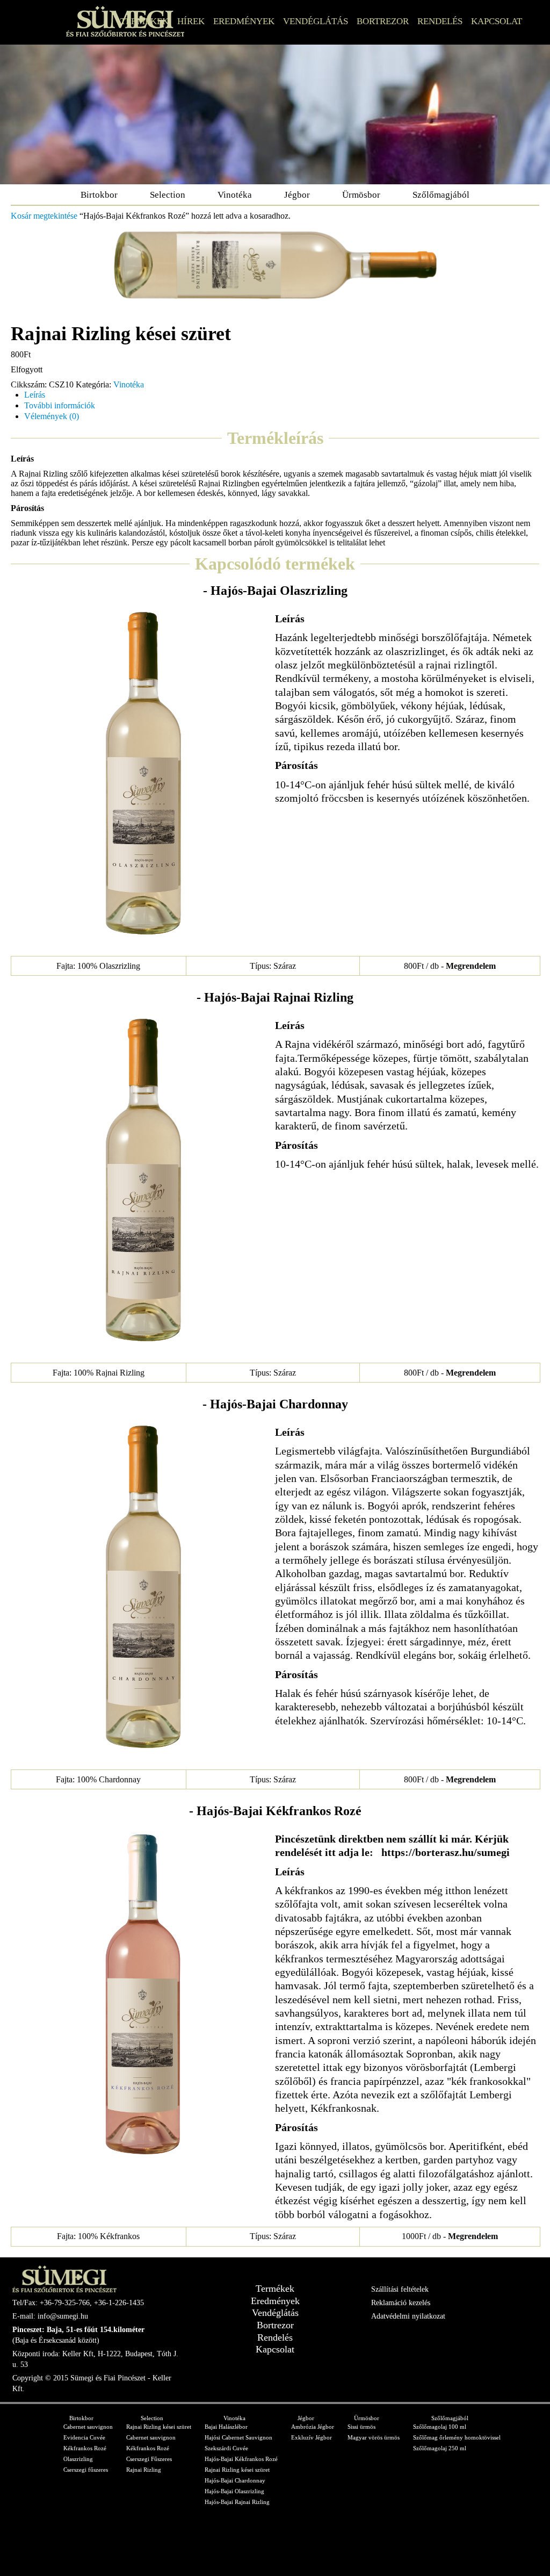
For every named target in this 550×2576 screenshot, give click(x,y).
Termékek (144, 21)
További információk (60, 405)
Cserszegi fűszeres (86, 2470)
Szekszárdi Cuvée (226, 2448)
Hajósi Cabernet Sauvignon (238, 2437)
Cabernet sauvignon (88, 2427)
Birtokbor (99, 195)
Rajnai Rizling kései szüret (159, 2427)
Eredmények (244, 21)
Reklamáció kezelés (401, 2303)
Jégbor (297, 195)
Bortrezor (383, 21)
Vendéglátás (316, 21)
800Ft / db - (450, 966)
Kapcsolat (497, 21)
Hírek (191, 21)
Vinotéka (235, 195)
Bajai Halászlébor (226, 2427)
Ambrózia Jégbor (313, 2427)
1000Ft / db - (450, 2236)
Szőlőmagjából (441, 195)
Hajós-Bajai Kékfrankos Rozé (241, 2459)
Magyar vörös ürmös (374, 2437)
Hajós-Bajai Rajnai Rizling (237, 2502)
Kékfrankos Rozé (85, 2448)
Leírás (35, 395)
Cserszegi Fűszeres (149, 2459)
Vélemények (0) (52, 416)
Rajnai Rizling (144, 2470)
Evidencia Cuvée (84, 2437)
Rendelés (440, 21)
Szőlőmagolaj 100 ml (440, 2427)
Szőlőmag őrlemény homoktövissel (457, 2437)
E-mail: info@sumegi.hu (50, 2316)
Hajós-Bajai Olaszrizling (234, 2491)
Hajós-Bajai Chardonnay (235, 2480)
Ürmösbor (361, 195)
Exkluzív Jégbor (312, 2437)
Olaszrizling (78, 2459)
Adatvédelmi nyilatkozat (408, 2316)
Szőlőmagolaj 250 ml (440, 2448)
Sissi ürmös (361, 2427)
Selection (168, 195)
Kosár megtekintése (44, 216)
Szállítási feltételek (400, 2289)
